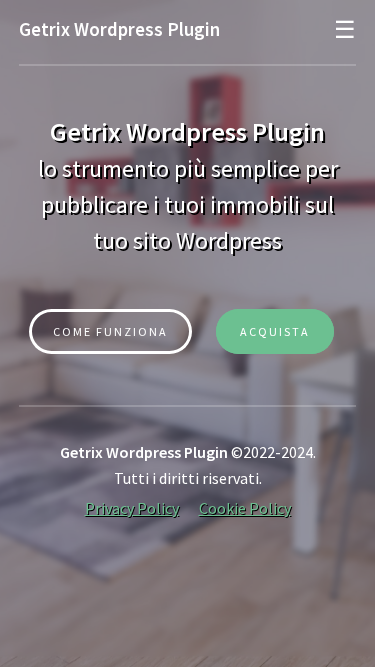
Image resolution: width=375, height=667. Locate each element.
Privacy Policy (132, 508)
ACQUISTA (275, 331)
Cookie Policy (245, 508)
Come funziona (110, 331)
